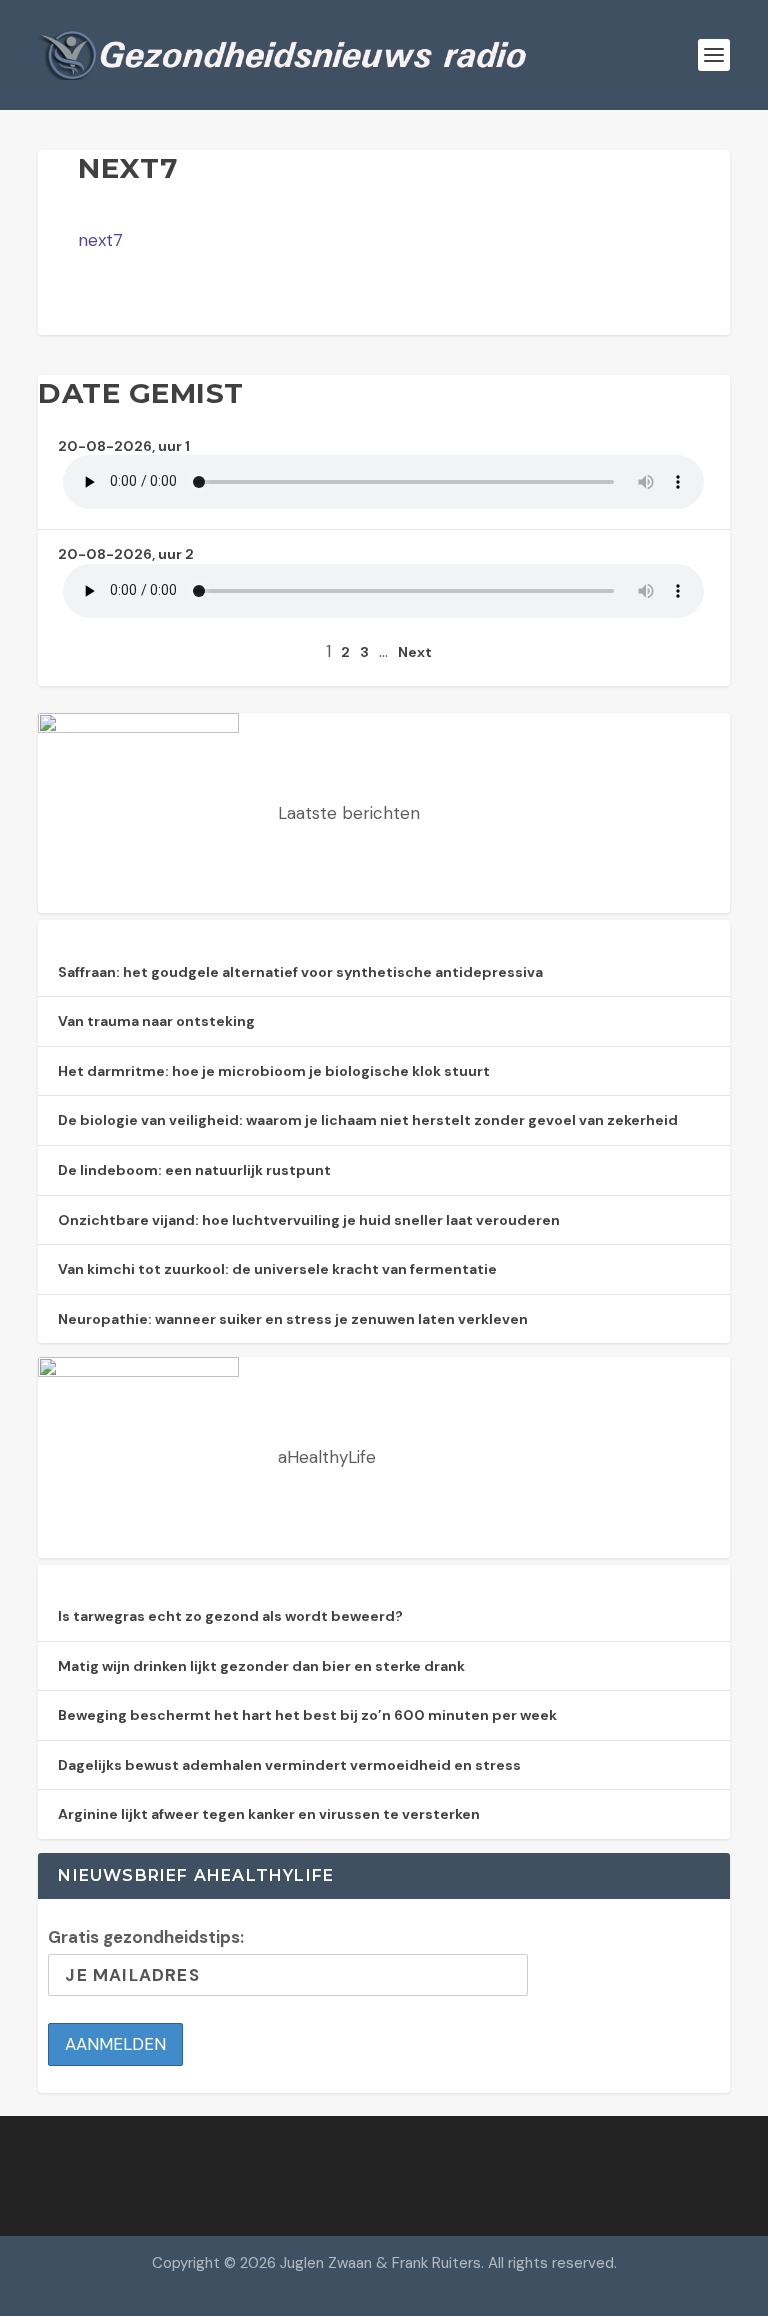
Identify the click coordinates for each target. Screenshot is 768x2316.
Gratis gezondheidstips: (146, 1937)
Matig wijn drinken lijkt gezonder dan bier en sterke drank (261, 1666)
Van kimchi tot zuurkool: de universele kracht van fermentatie (277, 1269)
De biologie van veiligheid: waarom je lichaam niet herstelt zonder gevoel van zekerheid (368, 1120)
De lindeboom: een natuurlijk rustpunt (194, 1170)
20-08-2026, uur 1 (124, 446)
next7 (100, 240)
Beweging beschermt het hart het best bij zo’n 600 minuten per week (307, 1715)
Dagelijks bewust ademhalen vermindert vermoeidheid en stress (289, 1765)
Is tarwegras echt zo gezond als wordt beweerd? (230, 1616)
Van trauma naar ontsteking (156, 1021)
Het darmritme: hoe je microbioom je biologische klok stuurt (274, 1071)
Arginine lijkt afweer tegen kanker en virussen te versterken (269, 1814)
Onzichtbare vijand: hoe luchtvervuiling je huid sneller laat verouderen (309, 1220)
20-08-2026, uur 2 (126, 554)
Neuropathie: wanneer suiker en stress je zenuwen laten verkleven (293, 1319)
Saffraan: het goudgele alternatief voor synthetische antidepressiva (300, 972)
